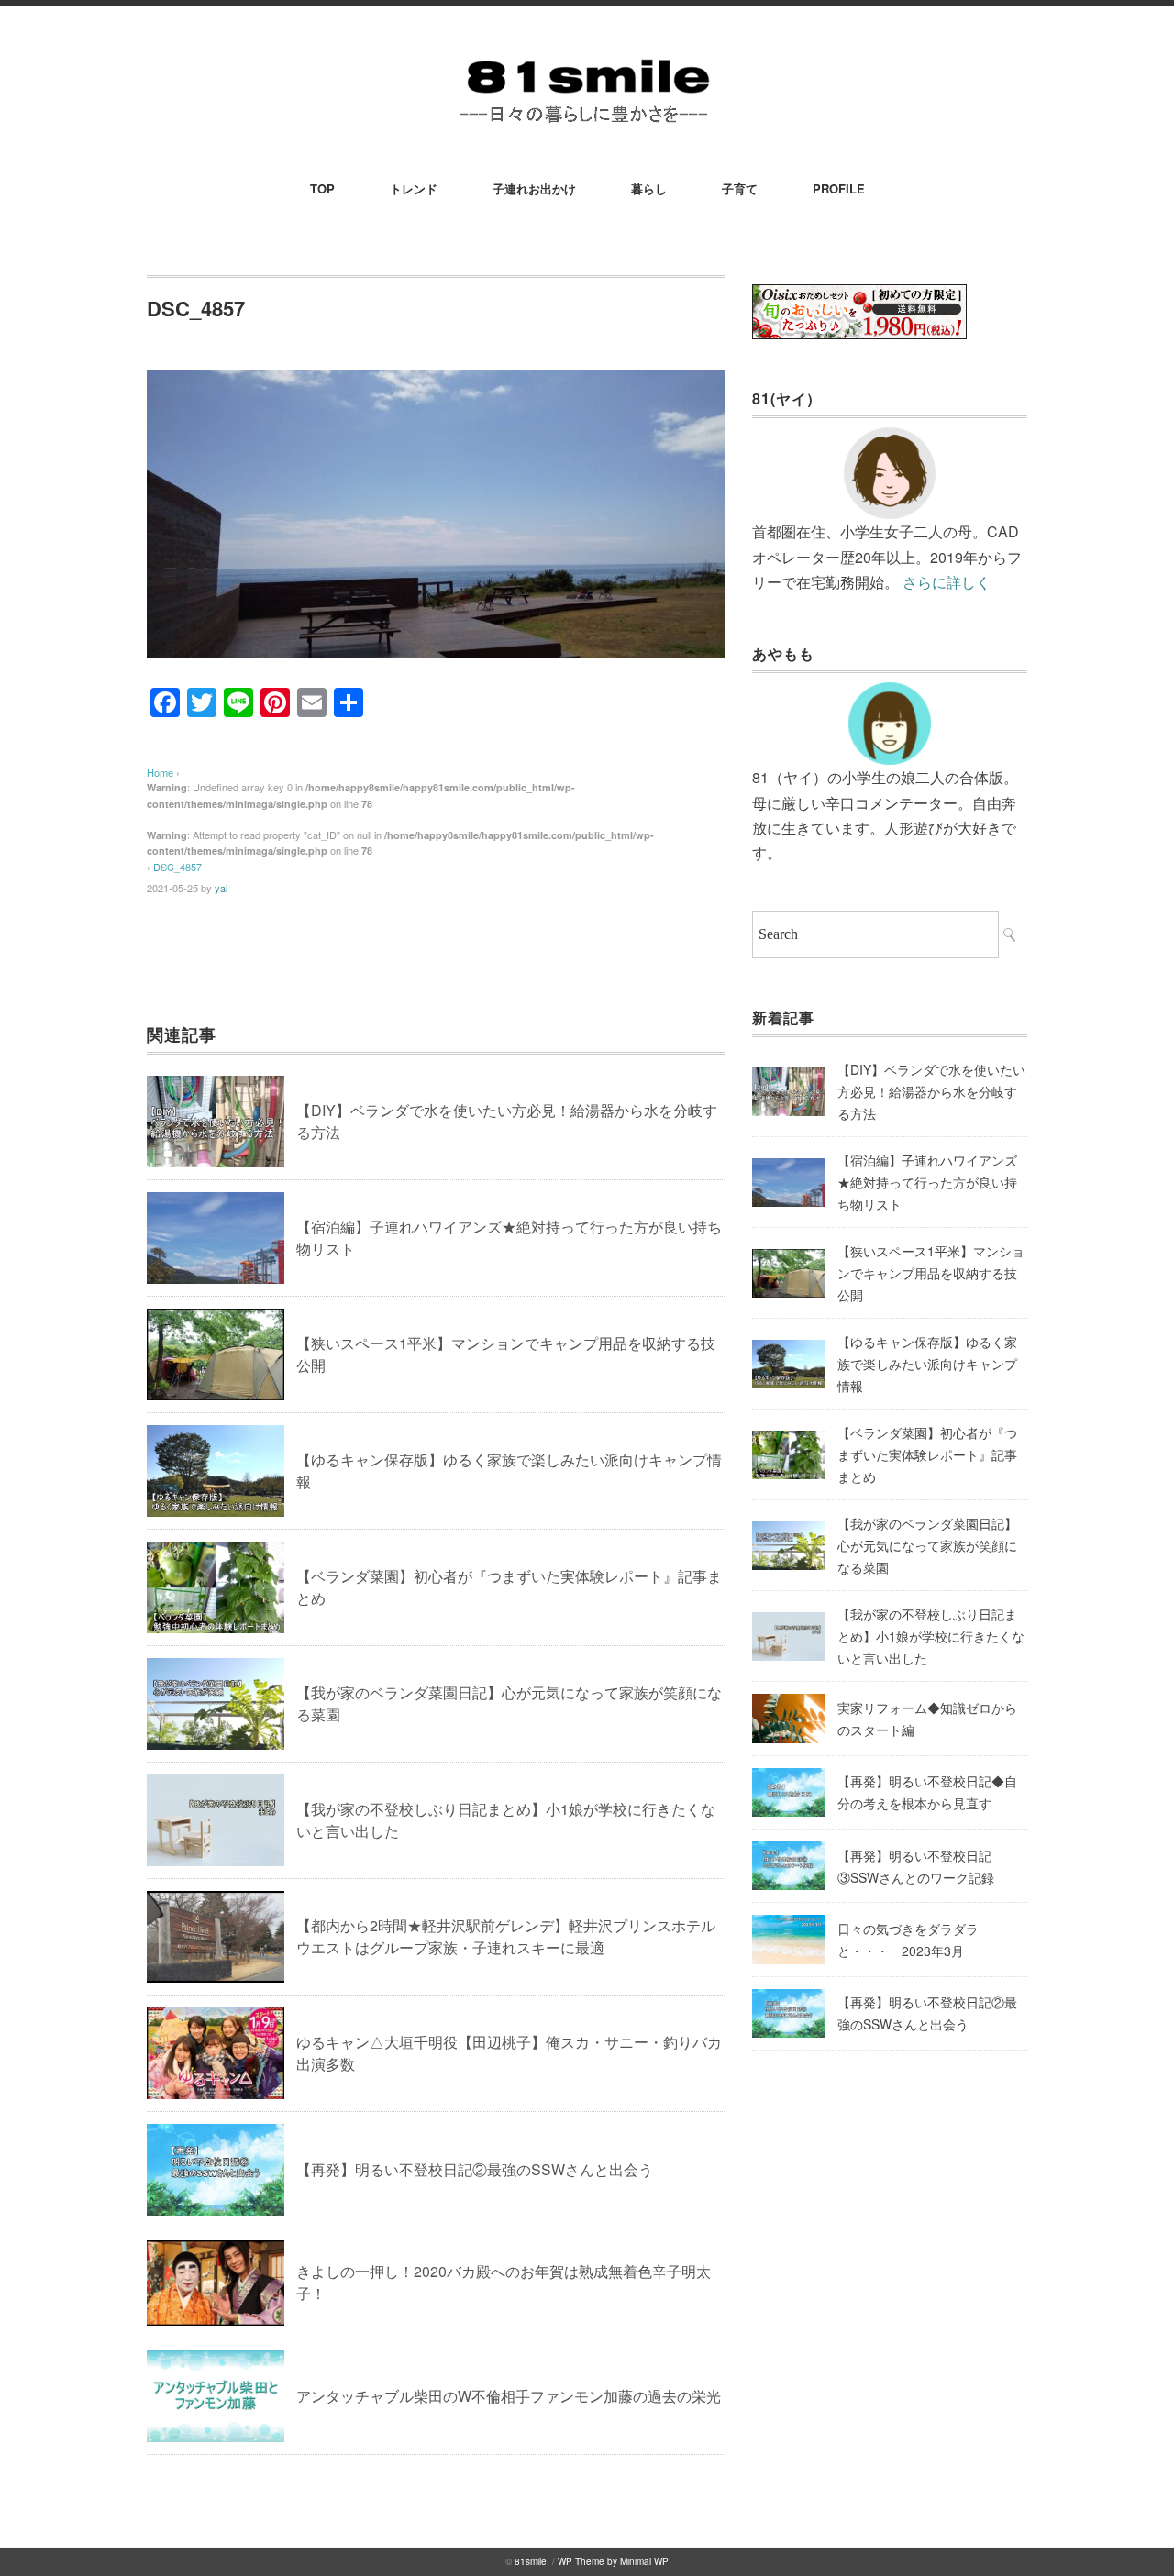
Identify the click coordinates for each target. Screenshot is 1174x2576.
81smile (531, 2561)
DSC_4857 (177, 867)
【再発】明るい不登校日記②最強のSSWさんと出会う (475, 2169)
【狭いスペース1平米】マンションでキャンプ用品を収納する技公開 (931, 1273)
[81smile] (587, 56)
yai (221, 888)
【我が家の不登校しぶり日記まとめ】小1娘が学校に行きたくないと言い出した (931, 1636)
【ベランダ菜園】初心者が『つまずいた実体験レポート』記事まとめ (927, 1454)
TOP (322, 188)
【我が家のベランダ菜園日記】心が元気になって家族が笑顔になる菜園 (927, 1545)
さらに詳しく (947, 582)
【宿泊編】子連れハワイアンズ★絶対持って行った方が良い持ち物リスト (927, 1182)
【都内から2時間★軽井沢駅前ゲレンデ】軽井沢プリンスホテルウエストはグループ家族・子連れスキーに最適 (506, 1936)
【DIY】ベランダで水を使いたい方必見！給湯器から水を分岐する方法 (931, 1091)
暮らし (649, 188)
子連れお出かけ (534, 188)
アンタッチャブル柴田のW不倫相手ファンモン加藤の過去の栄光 (509, 2396)
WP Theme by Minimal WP (613, 2561)
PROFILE (839, 188)
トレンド (414, 188)
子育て (740, 188)
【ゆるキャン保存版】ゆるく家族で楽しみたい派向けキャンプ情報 (927, 1364)
